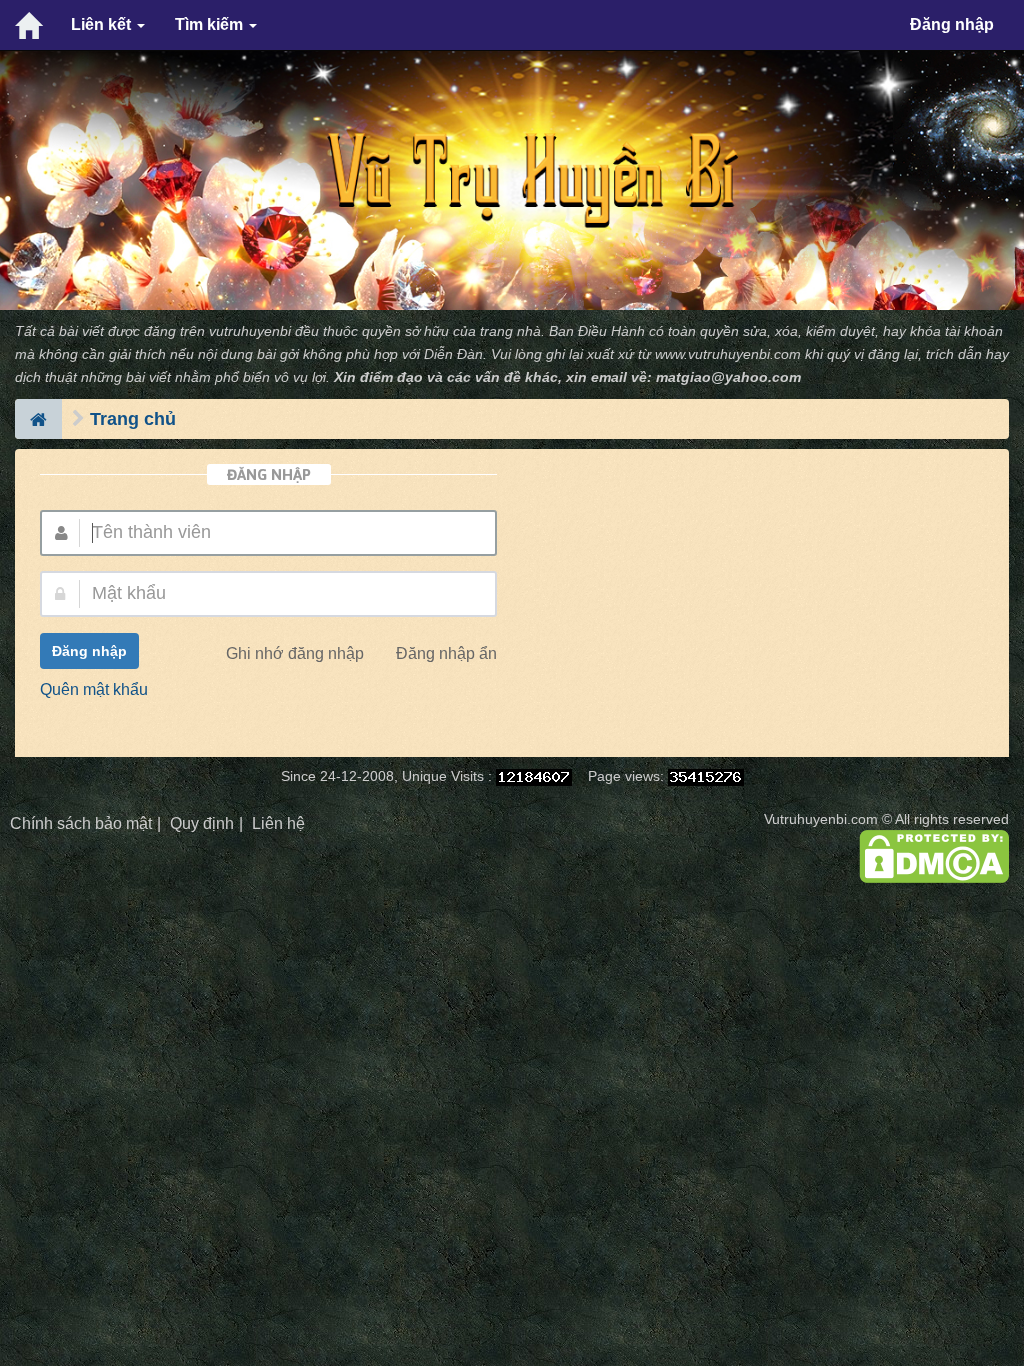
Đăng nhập (952, 24)
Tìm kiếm (211, 24)
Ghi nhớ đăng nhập (295, 653)
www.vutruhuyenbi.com (728, 354)
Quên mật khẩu (94, 689)
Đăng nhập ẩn (446, 653)
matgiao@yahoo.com (728, 377)
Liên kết (103, 24)
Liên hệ (278, 823)
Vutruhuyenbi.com (821, 819)
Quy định (202, 823)
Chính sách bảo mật (81, 823)
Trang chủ (133, 419)
